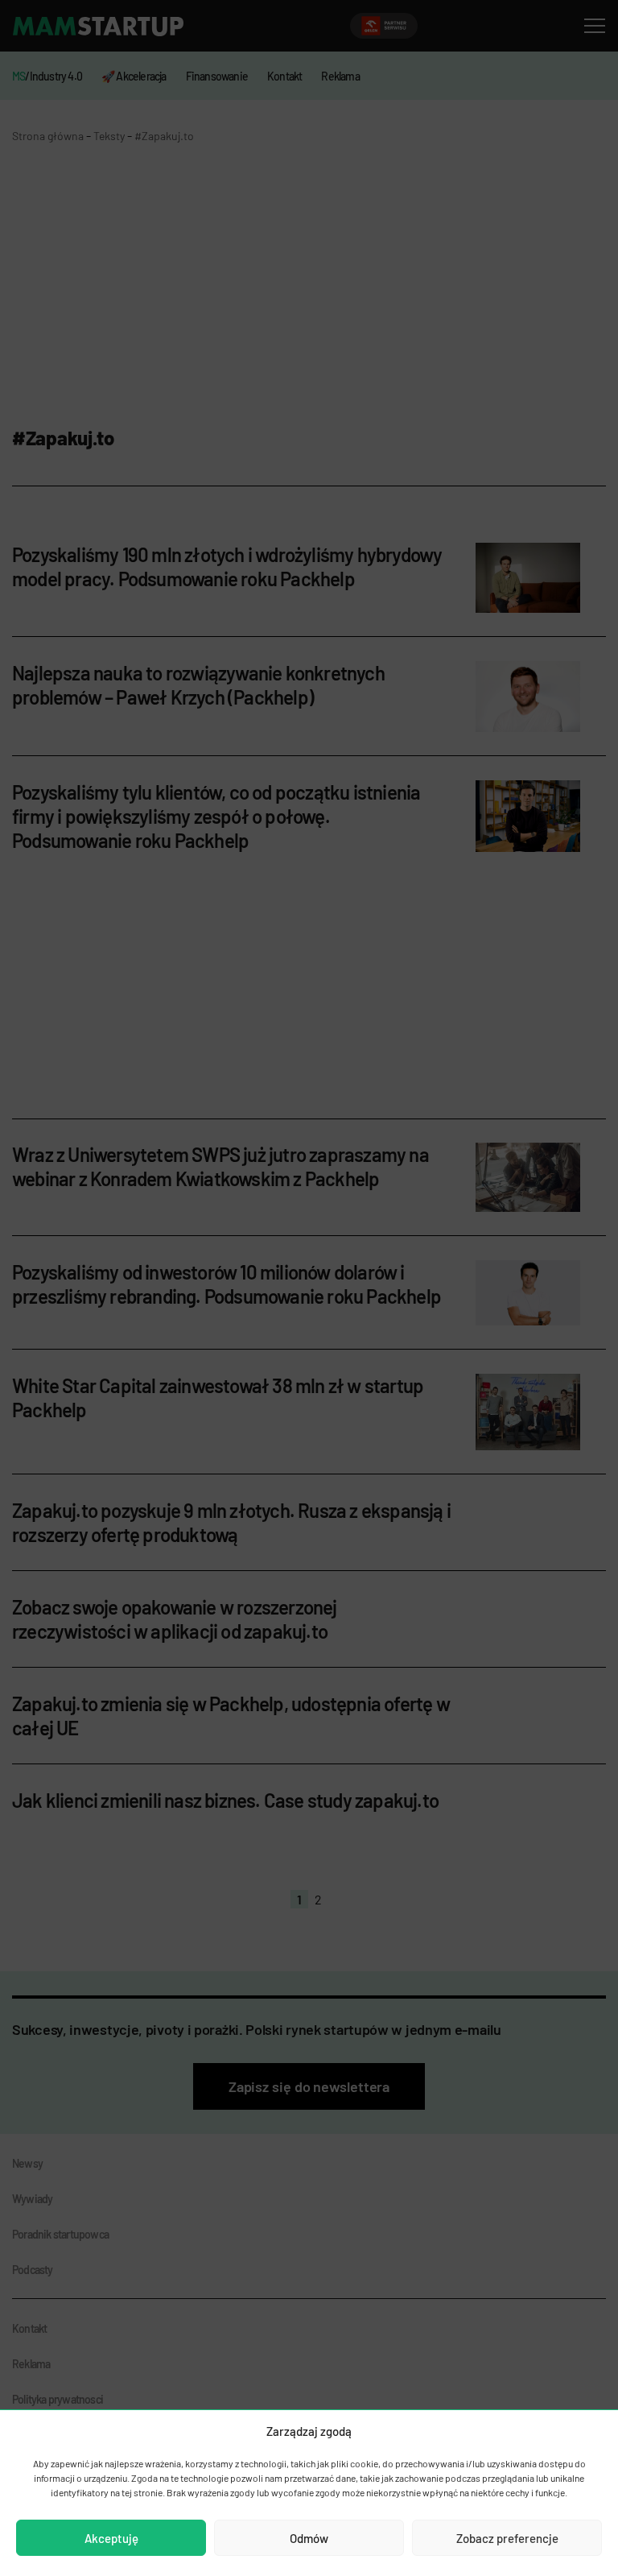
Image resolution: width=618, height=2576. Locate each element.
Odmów (309, 2538)
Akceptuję (111, 2538)
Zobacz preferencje (507, 2538)
